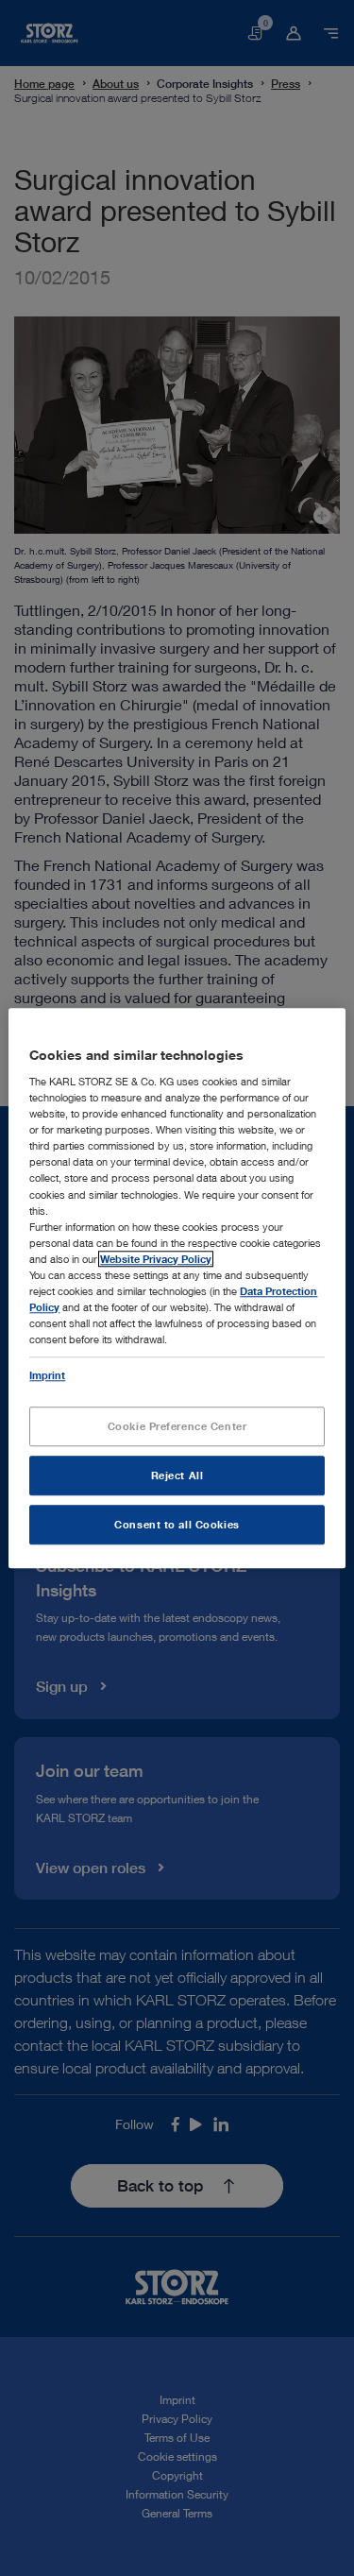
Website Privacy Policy (156, 1259)
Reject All (177, 1475)
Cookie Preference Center (177, 1426)
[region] (177, 1288)
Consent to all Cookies (177, 1524)
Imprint (47, 1375)
